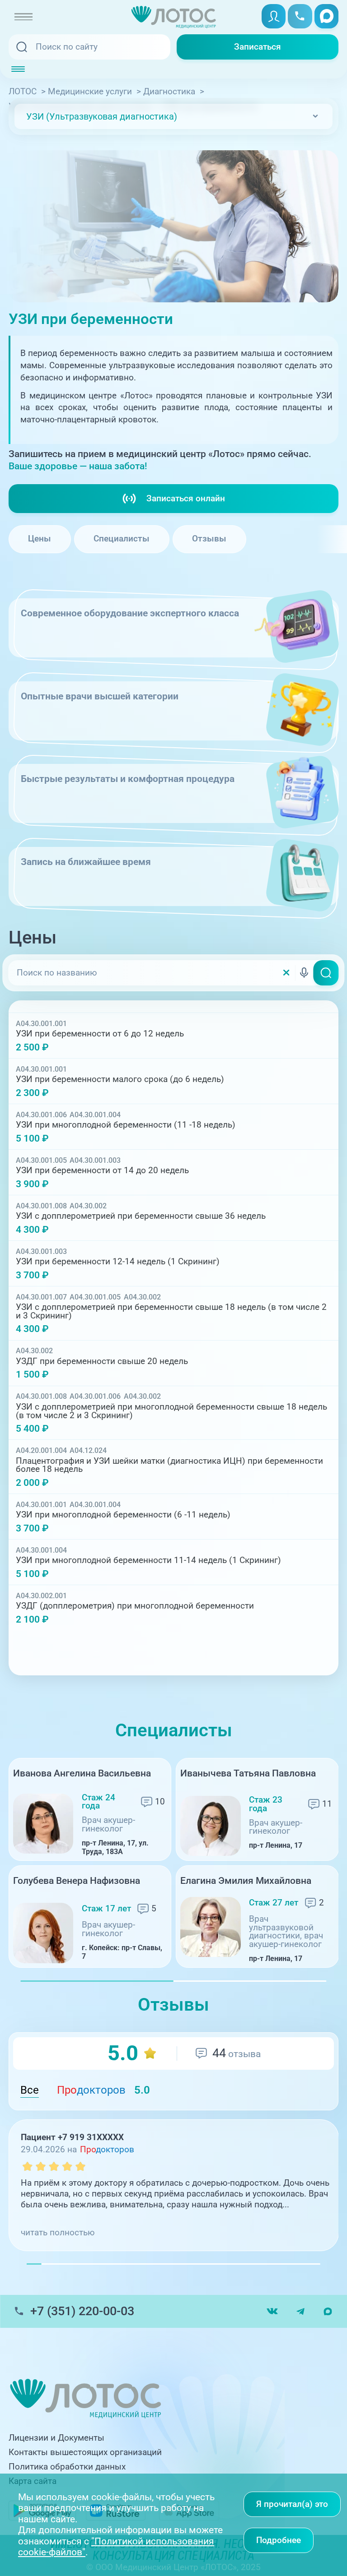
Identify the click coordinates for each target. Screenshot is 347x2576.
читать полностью (58, 2233)
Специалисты (122, 539)
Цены (40, 539)
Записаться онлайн (186, 499)
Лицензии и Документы (56, 2438)
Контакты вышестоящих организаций (85, 2452)
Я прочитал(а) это (292, 2504)
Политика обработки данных (67, 2467)
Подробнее (279, 2540)
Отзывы (209, 539)
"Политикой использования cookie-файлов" (116, 2547)
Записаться (258, 47)
